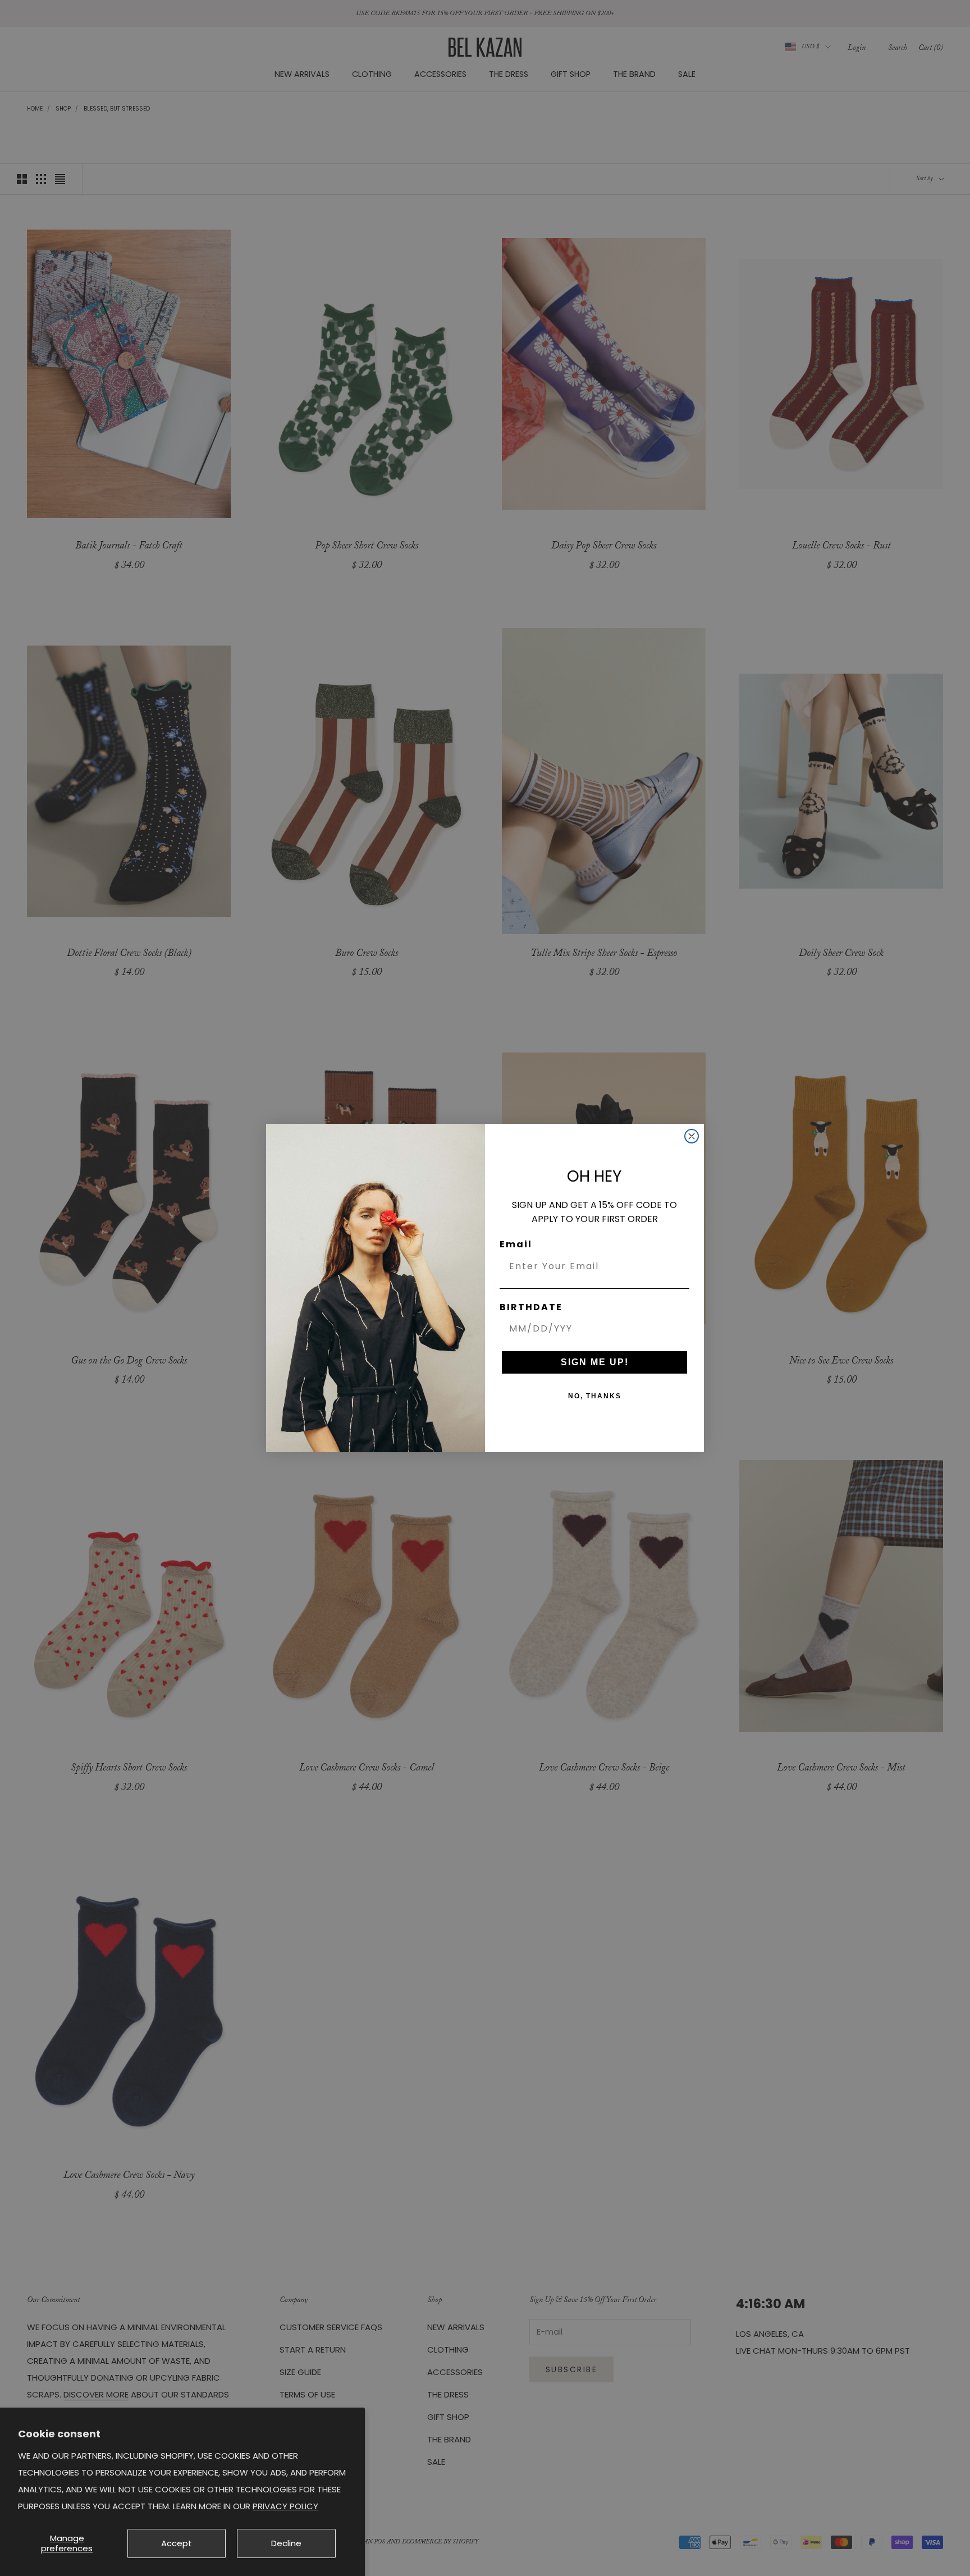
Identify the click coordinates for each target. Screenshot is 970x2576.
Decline (286, 2543)
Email (516, 1244)
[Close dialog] (692, 1136)
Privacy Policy (285, 2506)
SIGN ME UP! (595, 1362)
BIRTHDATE (531, 1307)
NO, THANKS (595, 1396)
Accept (177, 2543)
